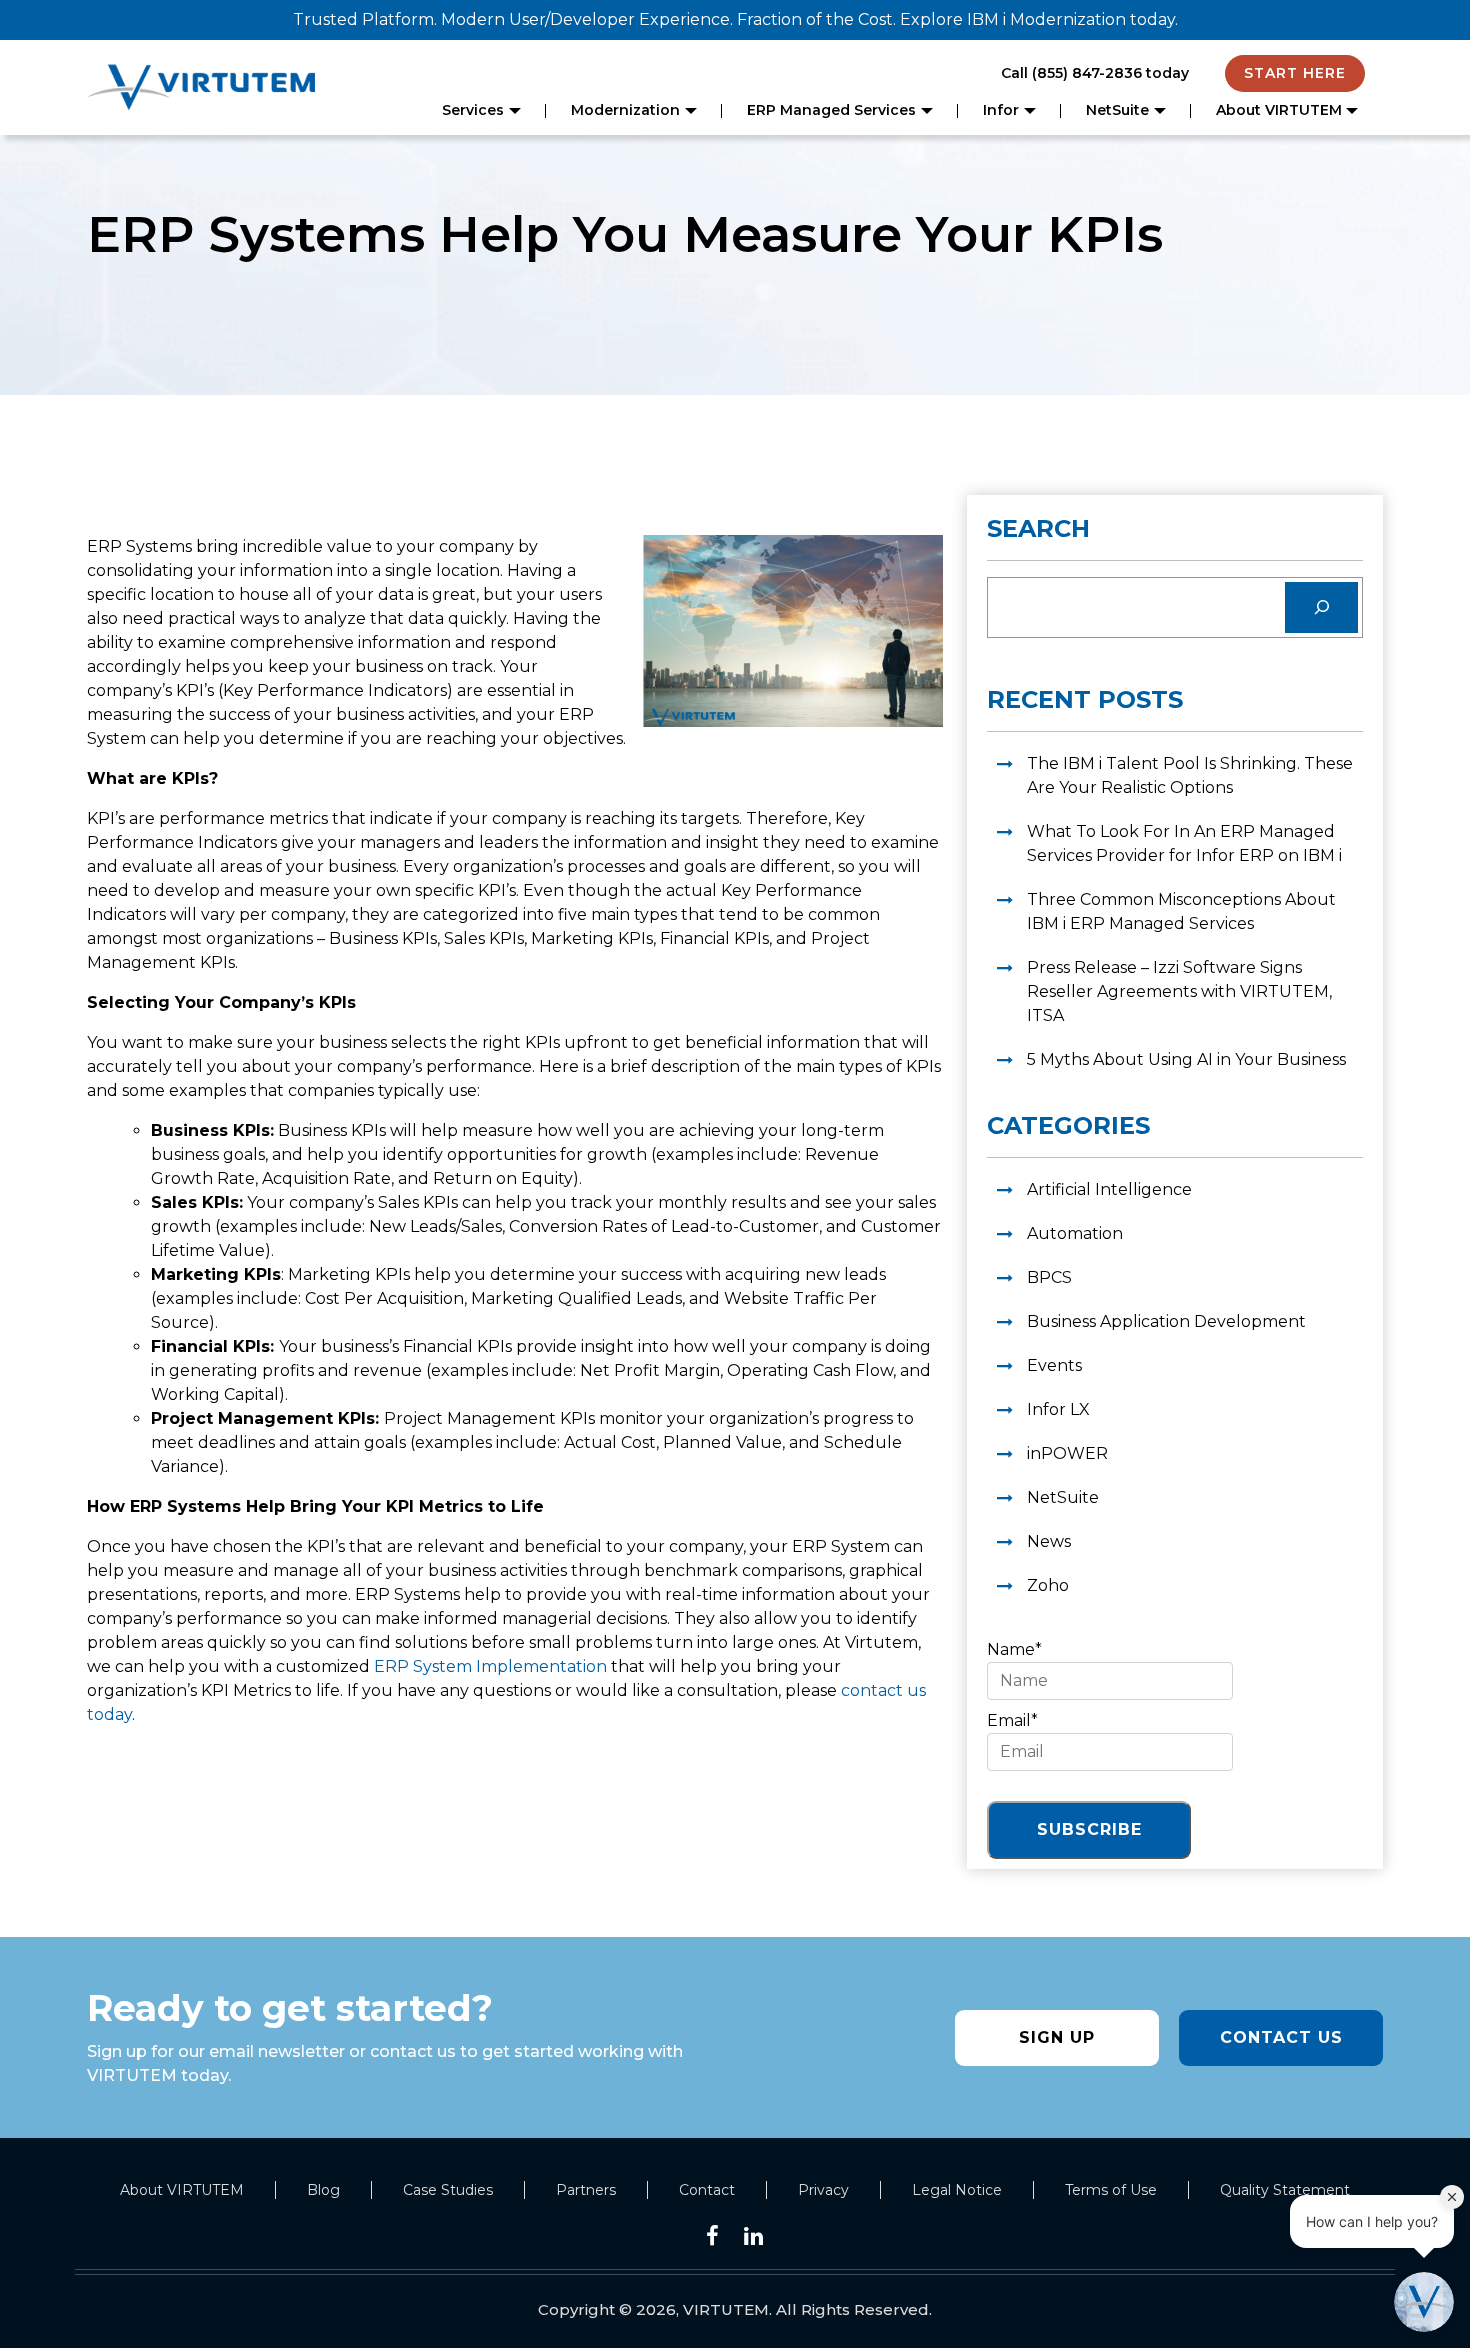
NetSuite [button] (1117, 110)
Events (1054, 1365)
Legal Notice (957, 2190)
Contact (707, 2190)
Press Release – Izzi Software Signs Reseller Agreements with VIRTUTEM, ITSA (1179, 991)
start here (1295, 73)
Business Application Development (1166, 1321)
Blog (323, 2190)
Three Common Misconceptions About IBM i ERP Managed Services (1181, 911)
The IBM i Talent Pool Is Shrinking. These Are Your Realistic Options (1190, 775)
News (1049, 1541)
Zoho (1048, 1585)
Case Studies (448, 2190)
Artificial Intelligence (1109, 1189)
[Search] (1321, 607)
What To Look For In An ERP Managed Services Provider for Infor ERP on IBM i (1184, 843)
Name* (1014, 1649)
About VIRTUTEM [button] (1279, 110)
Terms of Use (1111, 2190)
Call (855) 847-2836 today (1095, 73)
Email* (1012, 1720)
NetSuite (1063, 1497)
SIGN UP (1057, 2037)
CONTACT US (1281, 2037)
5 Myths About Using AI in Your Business (1186, 1059)
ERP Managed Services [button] (831, 110)
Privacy (823, 2190)
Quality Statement (1285, 2190)
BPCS (1049, 1277)
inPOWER (1067, 1453)
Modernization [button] (625, 110)
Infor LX (1058, 1409)
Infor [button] (1001, 110)
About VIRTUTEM (182, 2190)
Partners (586, 2190)
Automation (1075, 1233)
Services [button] (473, 110)
